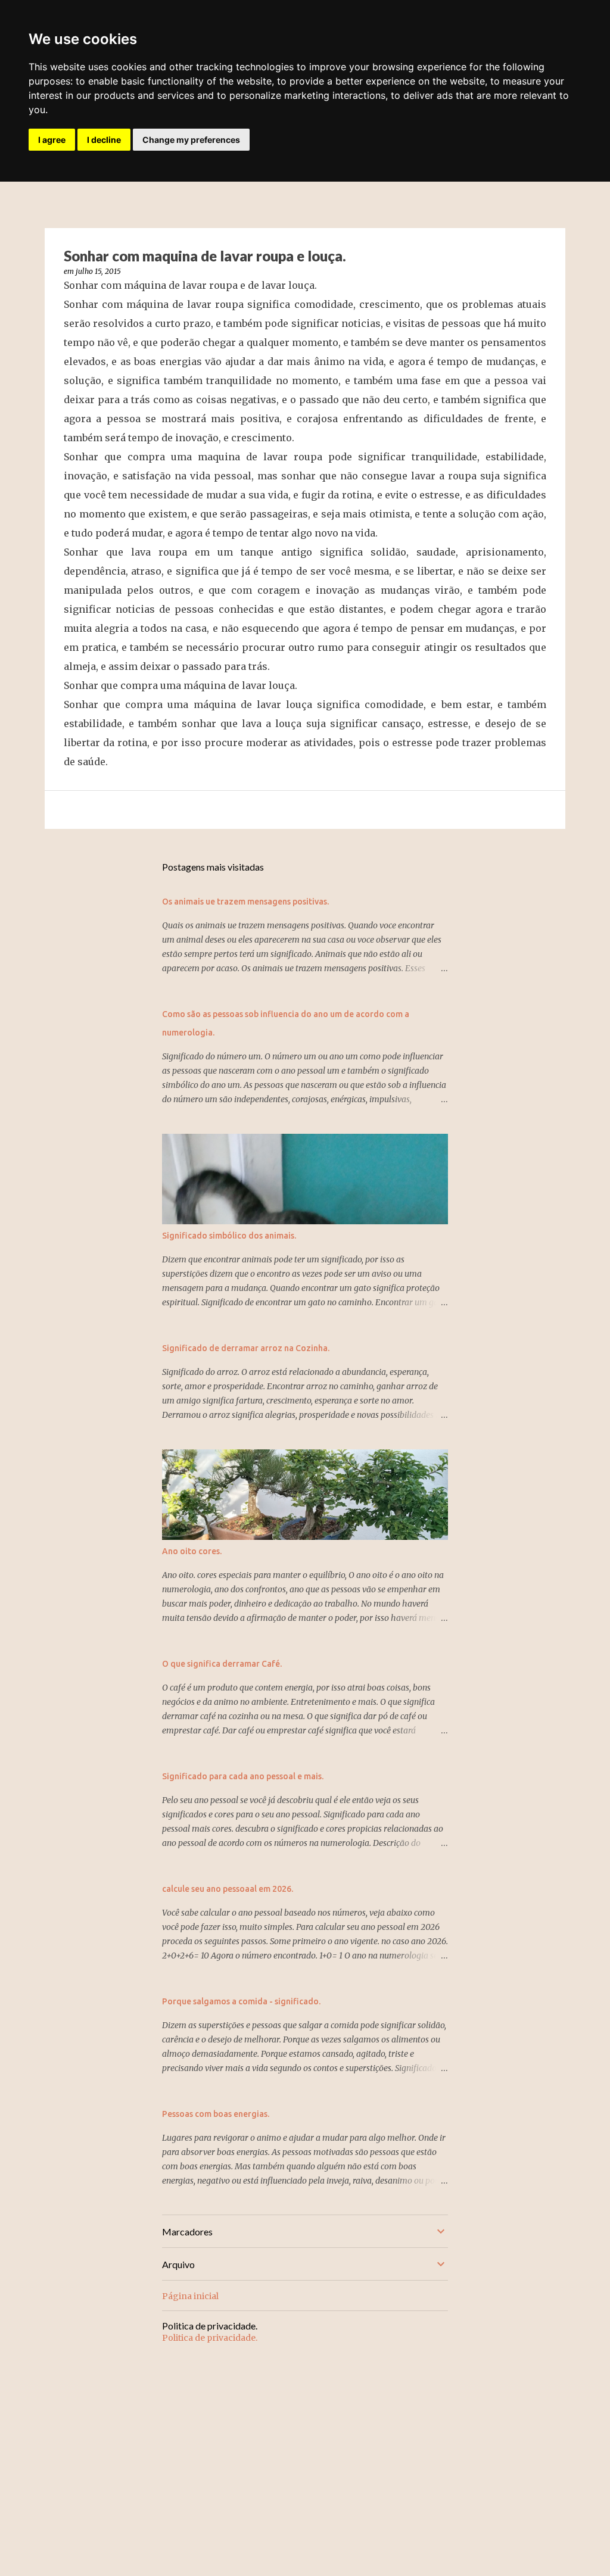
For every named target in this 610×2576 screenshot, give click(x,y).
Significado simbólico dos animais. (229, 1236)
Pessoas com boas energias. (216, 2114)
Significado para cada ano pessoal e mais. (243, 1776)
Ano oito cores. (192, 1551)
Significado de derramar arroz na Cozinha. (246, 1348)
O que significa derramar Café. (222, 1664)
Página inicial (190, 2296)
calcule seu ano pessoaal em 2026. (228, 1889)
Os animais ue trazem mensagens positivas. (245, 902)
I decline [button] (104, 140)
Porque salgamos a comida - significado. (241, 2001)
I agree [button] (52, 140)
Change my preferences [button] (191, 140)
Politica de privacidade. (210, 2338)
